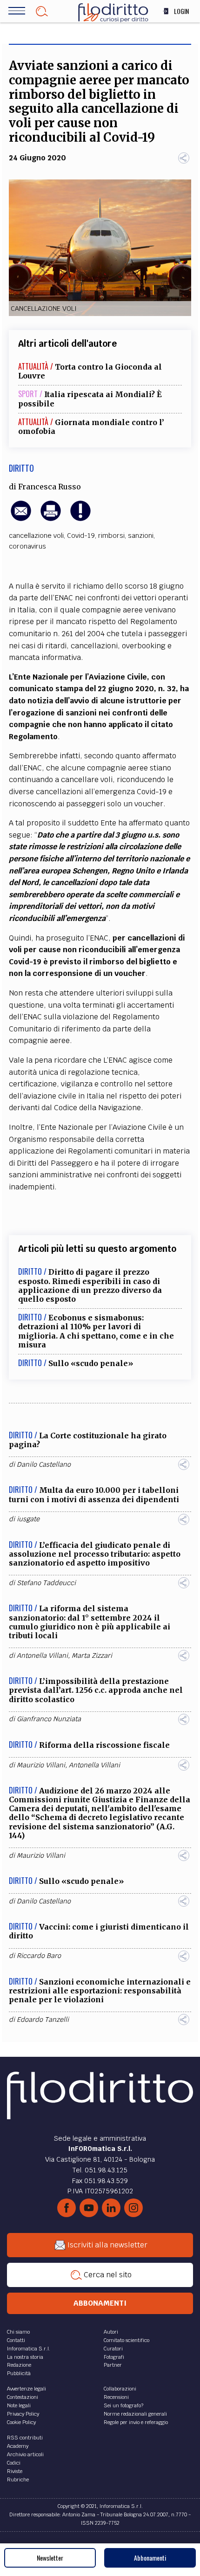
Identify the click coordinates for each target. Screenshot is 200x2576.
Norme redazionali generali (135, 2414)
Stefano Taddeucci (46, 1583)
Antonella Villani (42, 1656)
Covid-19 (81, 536)
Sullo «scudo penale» (91, 1363)
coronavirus (27, 546)
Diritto (21, 468)
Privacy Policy (23, 2414)
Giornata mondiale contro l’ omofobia (91, 427)
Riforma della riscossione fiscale (104, 1745)
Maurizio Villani (41, 1765)
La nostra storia (25, 2357)
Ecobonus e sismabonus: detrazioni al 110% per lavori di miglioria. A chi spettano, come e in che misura (96, 1331)
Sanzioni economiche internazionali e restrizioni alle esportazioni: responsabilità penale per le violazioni (100, 1991)
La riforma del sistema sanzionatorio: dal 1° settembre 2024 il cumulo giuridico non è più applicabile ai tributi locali (90, 1622)
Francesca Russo (50, 487)
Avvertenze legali (27, 2389)
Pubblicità (19, 2373)
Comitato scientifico (127, 2340)
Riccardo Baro (39, 1956)
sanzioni (141, 536)
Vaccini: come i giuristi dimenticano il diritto (99, 1931)
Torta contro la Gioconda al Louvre (90, 371)
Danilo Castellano (44, 1464)
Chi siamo (18, 2332)
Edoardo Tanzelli (43, 2020)
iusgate (28, 1519)
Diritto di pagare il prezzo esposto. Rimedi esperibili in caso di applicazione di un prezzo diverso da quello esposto (90, 1285)
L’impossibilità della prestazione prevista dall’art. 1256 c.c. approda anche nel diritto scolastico (96, 1690)
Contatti (16, 2340)
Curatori (113, 2349)
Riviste (15, 2471)
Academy (18, 2446)
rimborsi (111, 536)
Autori (111, 2332)
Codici (14, 2463)
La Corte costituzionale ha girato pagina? (88, 1440)
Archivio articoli (25, 2454)
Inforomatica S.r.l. (29, 2349)
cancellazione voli (36, 536)
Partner (113, 2365)
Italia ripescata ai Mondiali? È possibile (90, 399)
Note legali (19, 2405)
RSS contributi (25, 2438)
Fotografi (114, 2357)
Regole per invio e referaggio (136, 2422)
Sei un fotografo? (123, 2405)
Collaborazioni (120, 2389)
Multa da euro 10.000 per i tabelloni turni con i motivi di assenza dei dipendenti (94, 1494)
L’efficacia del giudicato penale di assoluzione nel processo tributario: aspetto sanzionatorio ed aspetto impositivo (95, 1554)
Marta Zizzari (92, 1656)
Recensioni (116, 2397)
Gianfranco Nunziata (49, 1719)
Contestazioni (23, 2397)
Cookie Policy (21, 2422)
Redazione (19, 2365)
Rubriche (18, 2480)
